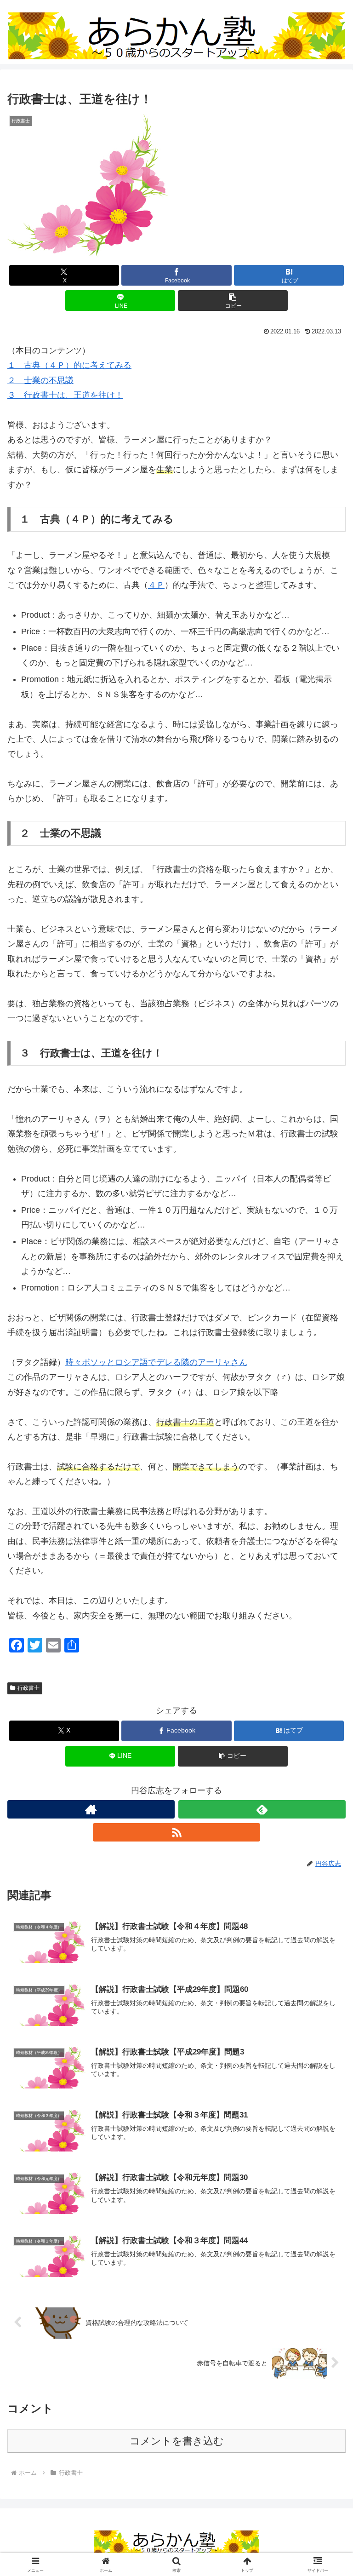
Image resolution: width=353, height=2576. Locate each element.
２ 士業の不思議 (40, 380)
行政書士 (28, 1688)
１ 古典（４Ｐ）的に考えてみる (69, 365)
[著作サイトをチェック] (91, 1809)
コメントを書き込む (177, 2441)
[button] (233, 301)
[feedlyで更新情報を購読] (262, 1809)
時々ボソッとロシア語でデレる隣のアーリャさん (156, 1362)
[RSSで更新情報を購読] (176, 1832)
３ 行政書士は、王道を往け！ (65, 395)
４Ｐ (156, 585)
